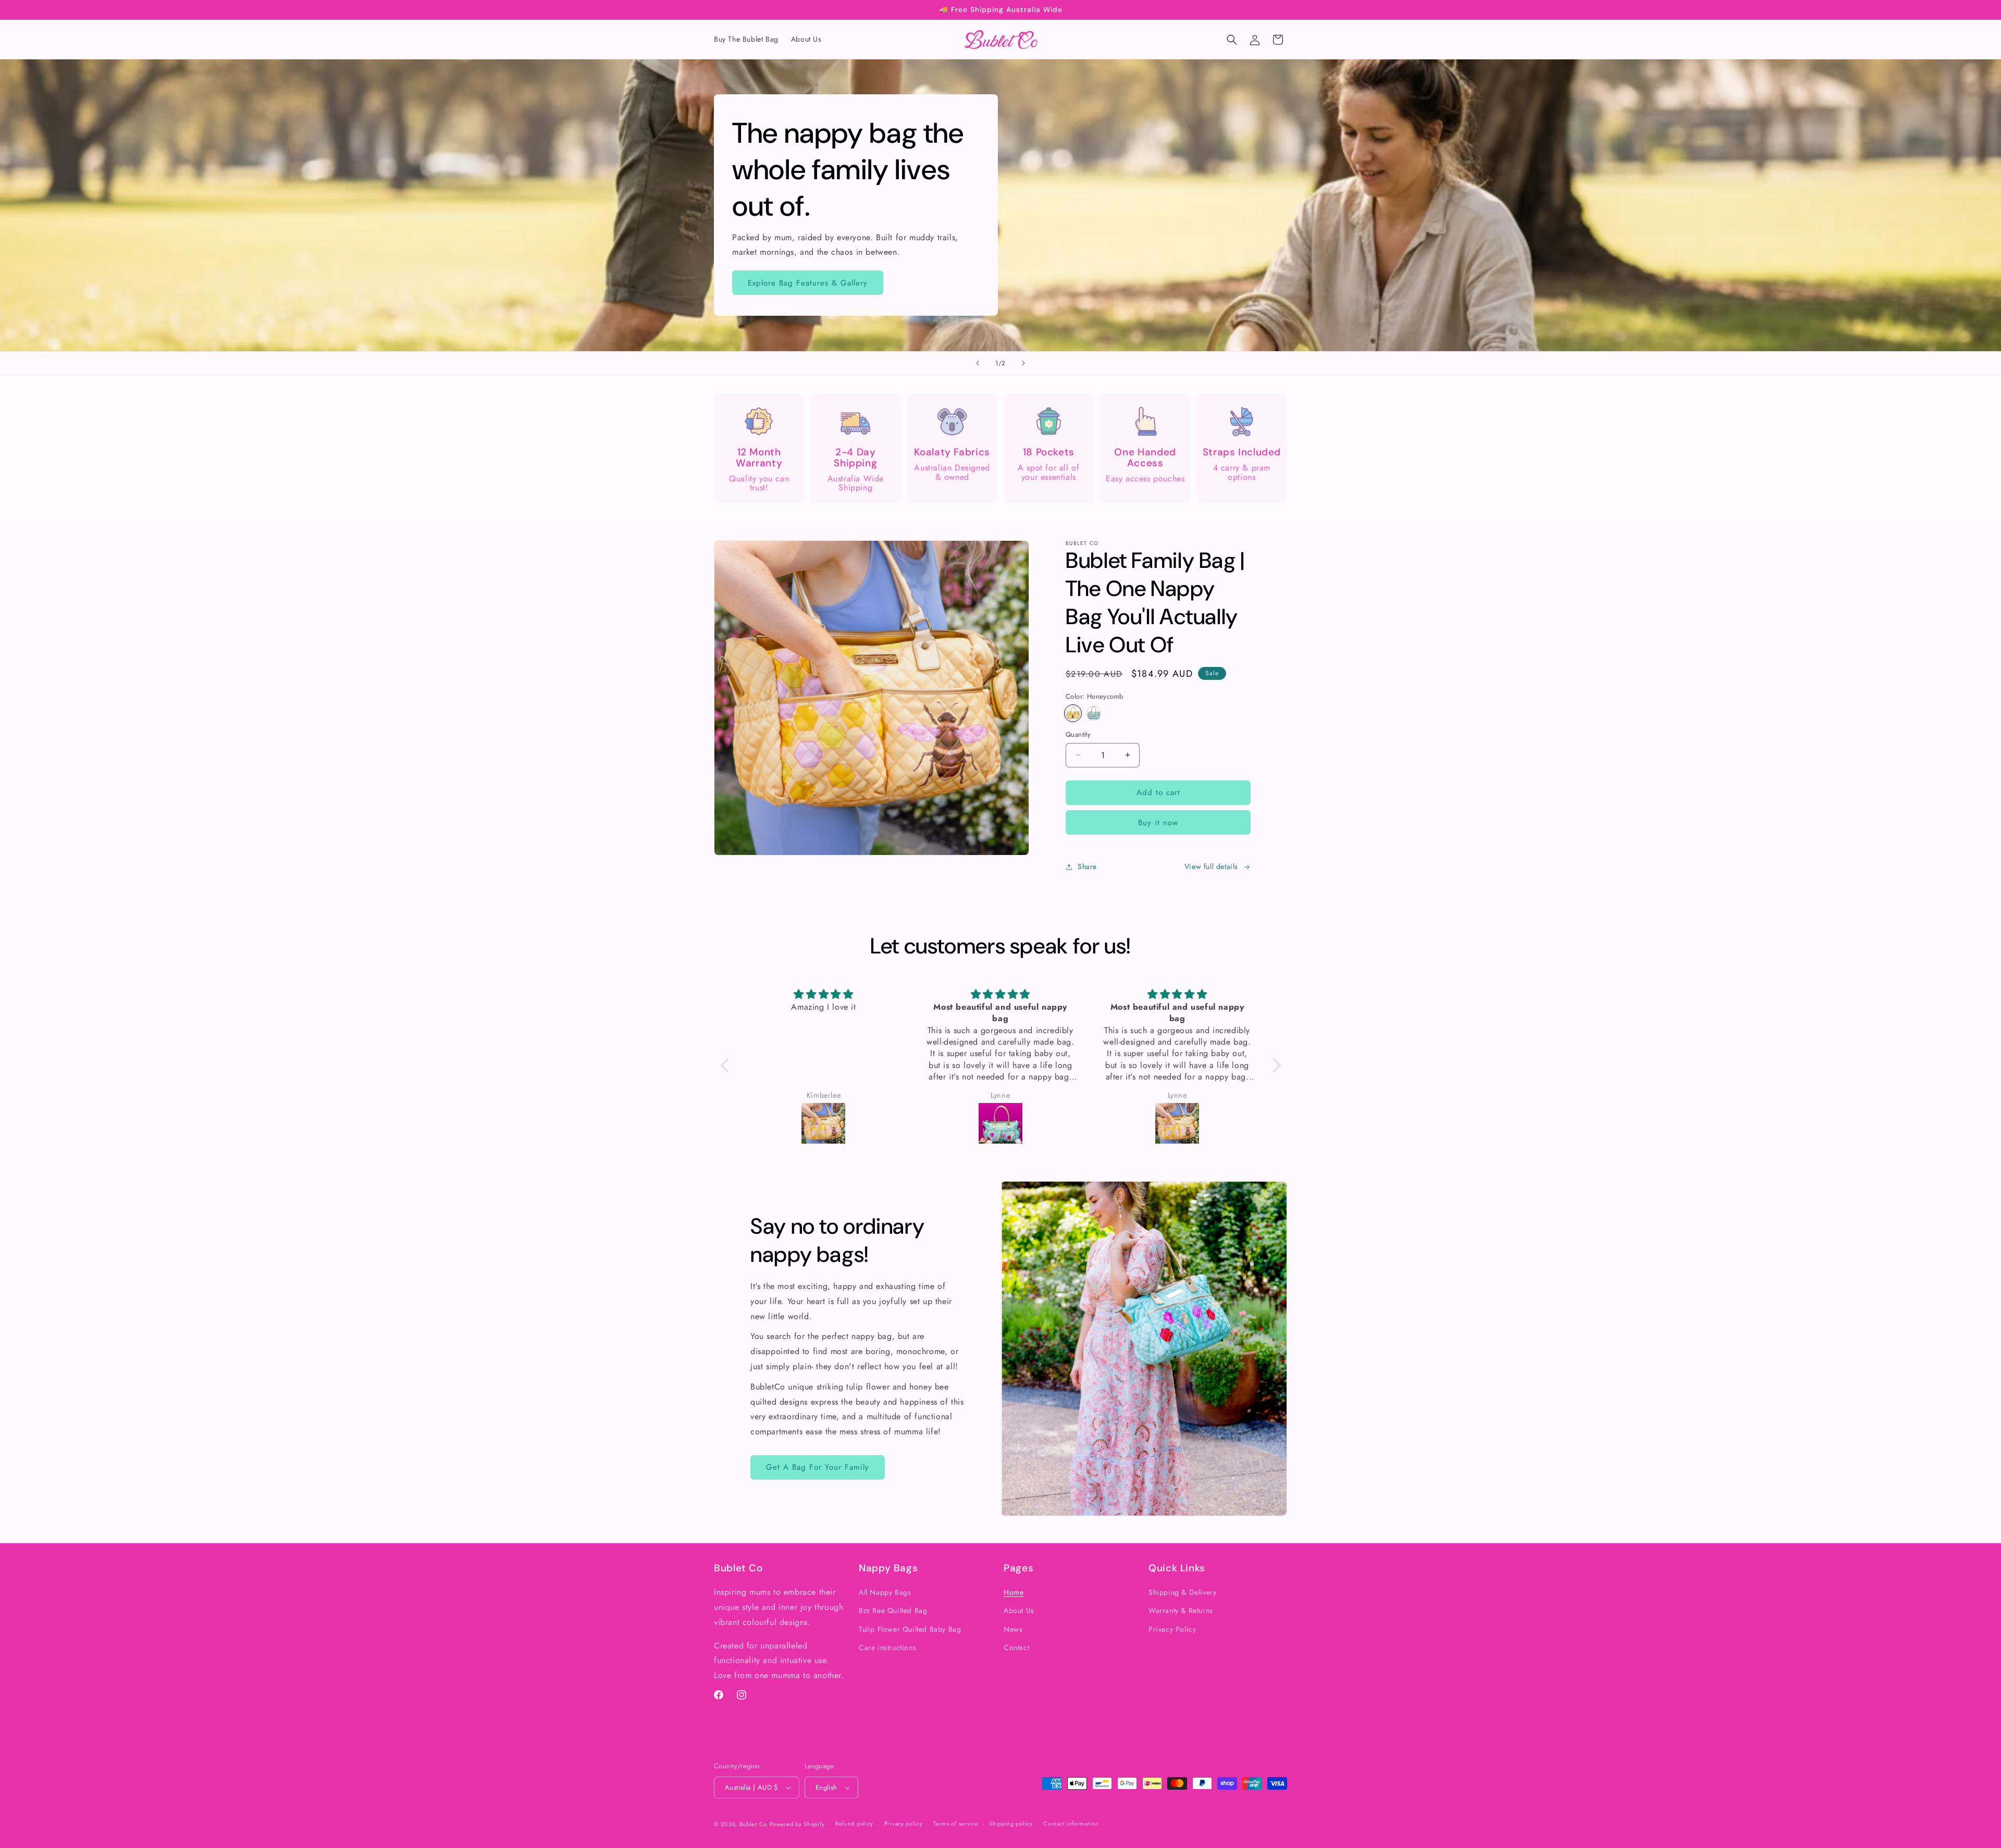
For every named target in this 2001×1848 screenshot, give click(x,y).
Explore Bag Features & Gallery (808, 283)
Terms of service (956, 1824)
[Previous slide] (978, 363)
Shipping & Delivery (1182, 1592)
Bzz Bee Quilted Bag (893, 1611)
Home (1014, 1592)
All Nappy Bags (885, 1592)
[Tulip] (1094, 713)
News (1013, 1629)
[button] (1232, 40)
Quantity (1078, 734)
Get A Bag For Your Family (818, 1467)
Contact (1016, 1647)
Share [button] (1087, 866)
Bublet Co (753, 1824)
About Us (1019, 1611)
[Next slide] (1023, 363)
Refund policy (854, 1824)
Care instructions (887, 1647)
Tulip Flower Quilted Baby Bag (910, 1629)
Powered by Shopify (797, 1824)
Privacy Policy (1172, 1629)
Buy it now (1158, 823)
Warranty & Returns (1181, 1611)
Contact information (1071, 1824)
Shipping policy (1011, 1824)
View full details (1211, 866)
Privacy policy (904, 1824)
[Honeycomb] (1073, 713)
